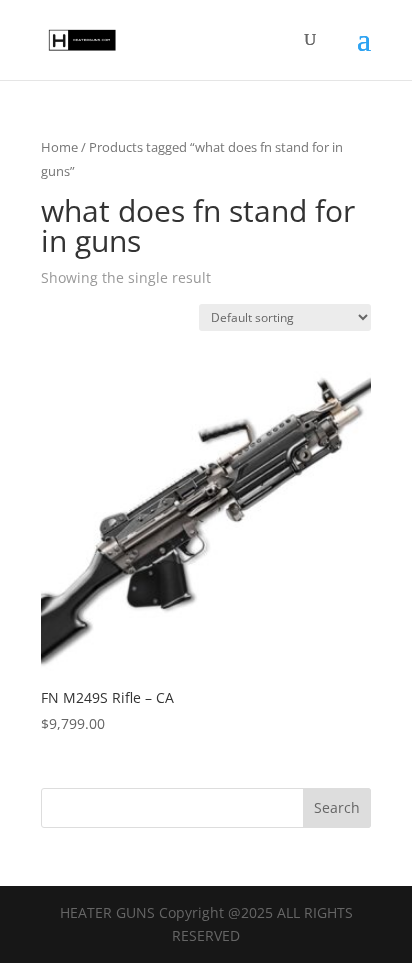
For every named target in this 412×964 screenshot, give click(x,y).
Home (59, 147)
